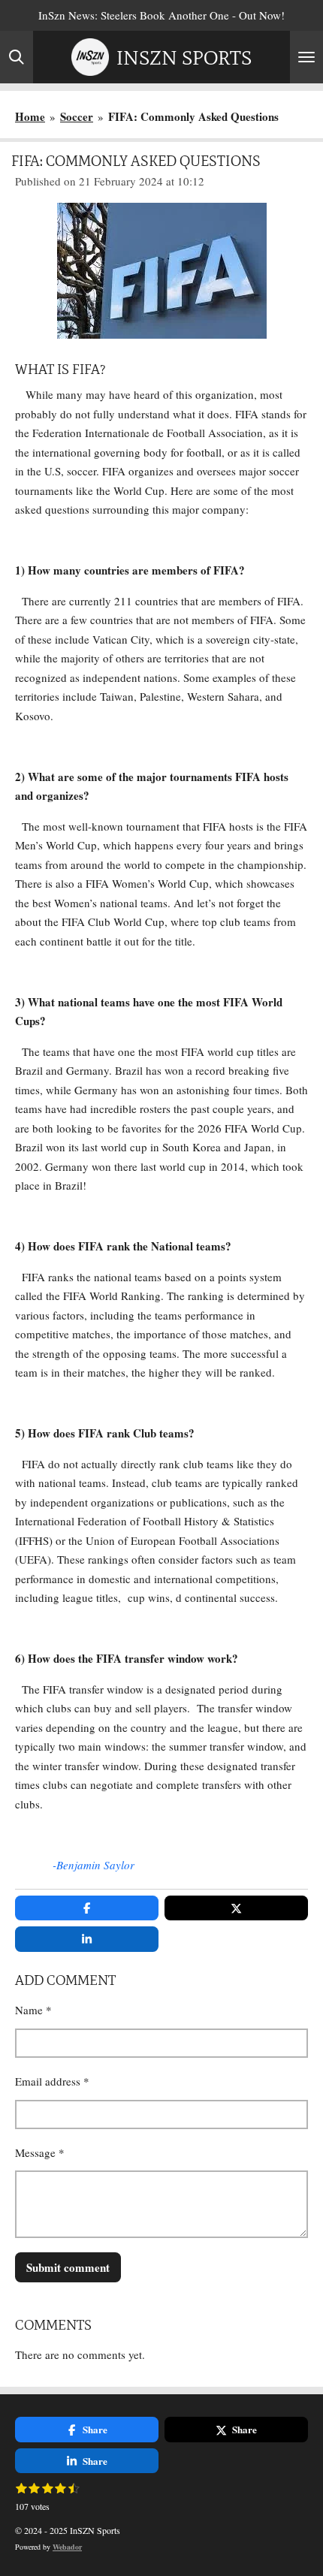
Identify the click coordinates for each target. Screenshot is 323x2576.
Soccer (77, 116)
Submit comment (68, 2267)
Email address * (52, 2081)
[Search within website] (17, 57)
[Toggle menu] (306, 57)
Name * (33, 2010)
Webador (67, 2547)
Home (30, 116)
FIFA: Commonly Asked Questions (193, 116)
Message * (40, 2152)
